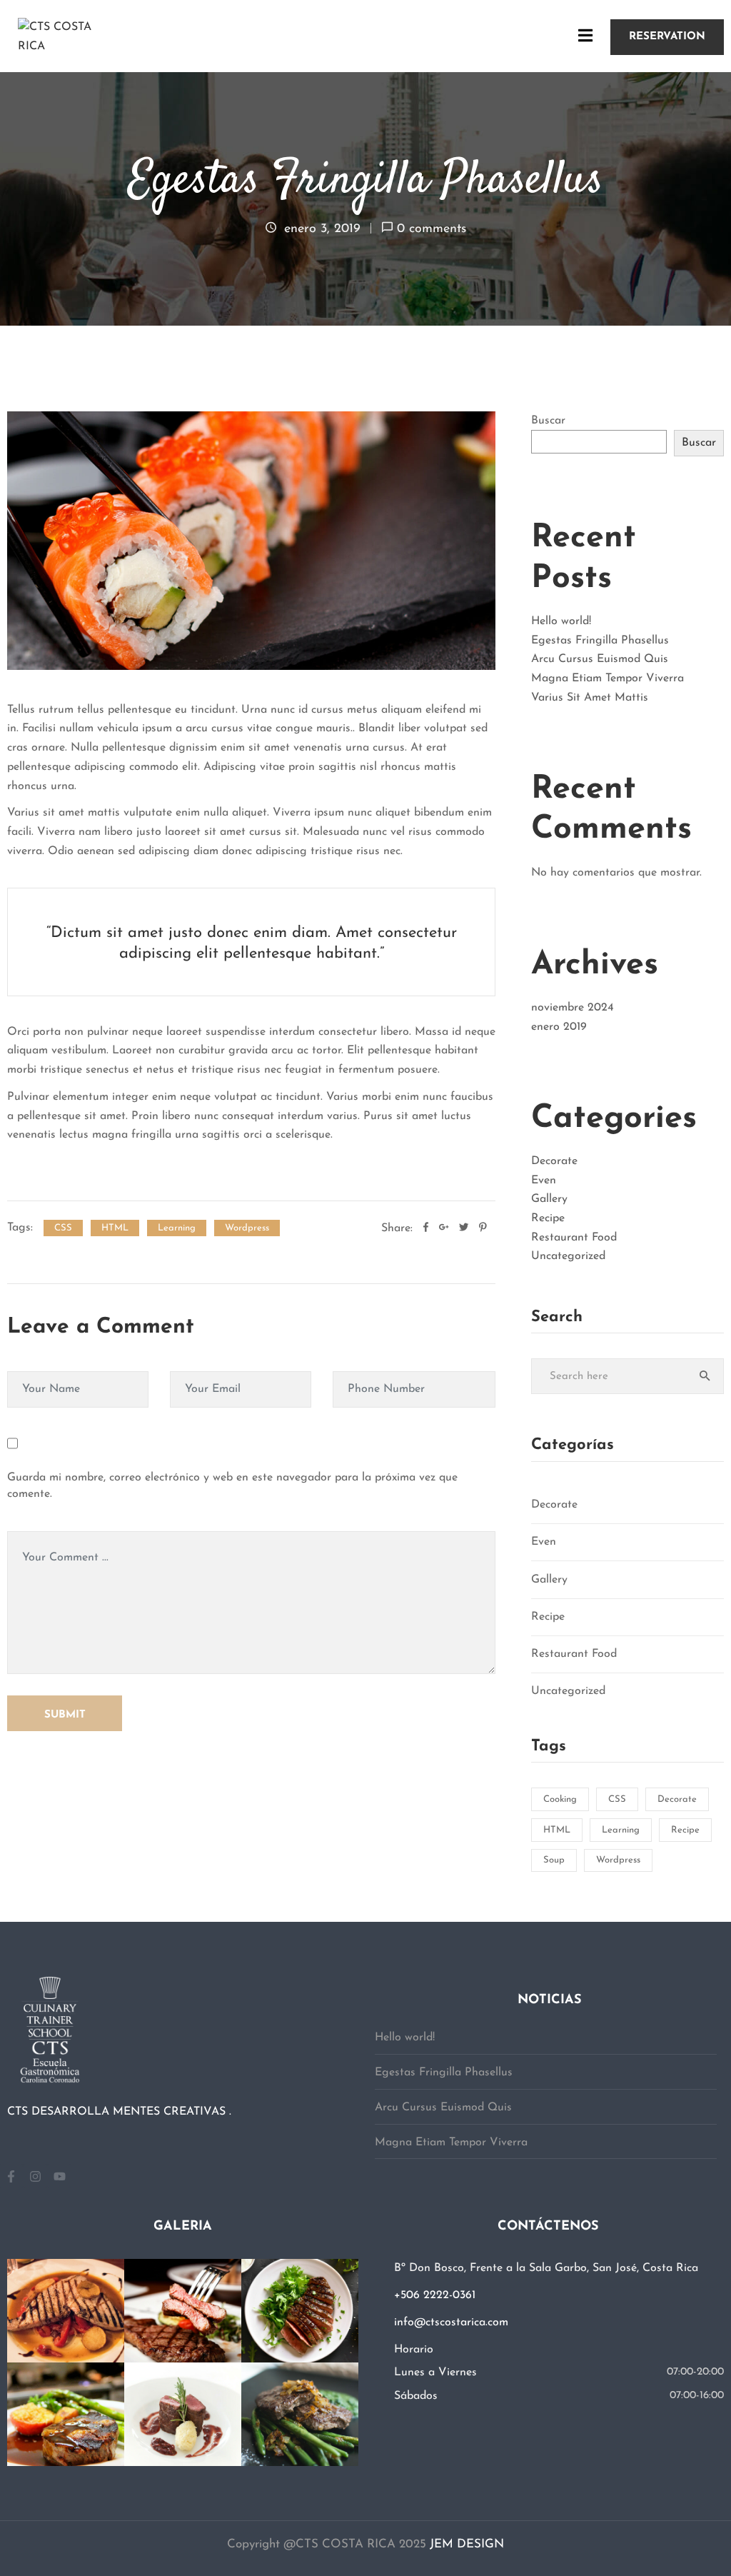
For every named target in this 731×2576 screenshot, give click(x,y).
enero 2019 (559, 1027)
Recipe (548, 1218)
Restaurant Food (574, 1238)
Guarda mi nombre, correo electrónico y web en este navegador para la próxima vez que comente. (232, 1486)
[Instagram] (35, 2176)
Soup (554, 1860)
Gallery (549, 1199)
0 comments (432, 229)
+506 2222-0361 (435, 2295)
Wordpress (247, 1228)
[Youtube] (59, 2176)
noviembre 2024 (573, 1008)
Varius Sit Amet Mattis (590, 698)
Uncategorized (568, 1256)
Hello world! (561, 621)
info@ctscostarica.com (451, 2322)
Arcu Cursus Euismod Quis (600, 659)
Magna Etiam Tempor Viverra (608, 678)
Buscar (548, 421)
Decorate (554, 1161)
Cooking (560, 1799)
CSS (63, 1228)
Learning (177, 1228)
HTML (115, 1228)
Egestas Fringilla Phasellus (600, 641)
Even (544, 1181)
